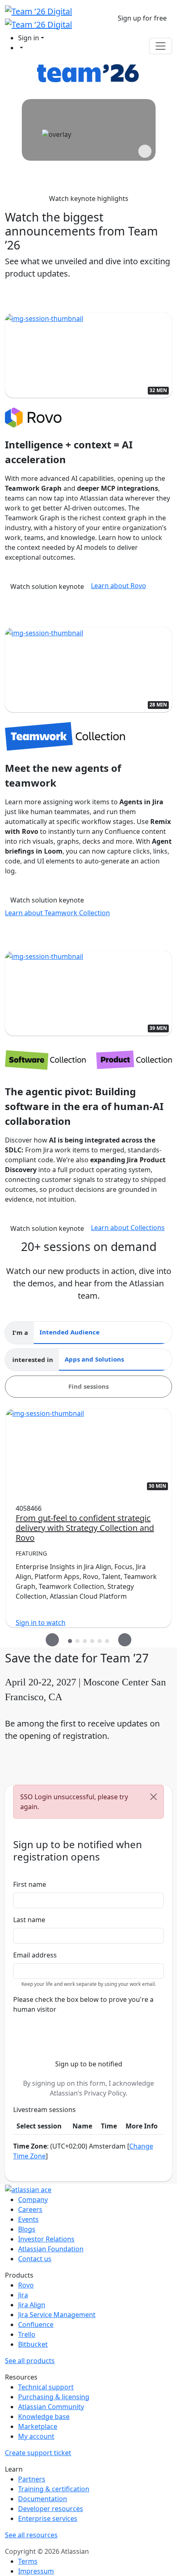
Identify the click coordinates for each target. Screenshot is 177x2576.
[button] (142, 18)
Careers (30, 2209)
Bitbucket (33, 2344)
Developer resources (51, 2509)
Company (33, 2200)
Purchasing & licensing (54, 2397)
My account (36, 2436)
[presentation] (52, 1640)
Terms (28, 2561)
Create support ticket (38, 2453)
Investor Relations (46, 2239)
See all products (30, 2361)
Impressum (36, 2571)
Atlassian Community (51, 2407)
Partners (32, 2479)
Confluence (36, 2324)
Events (28, 2219)
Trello (27, 2334)
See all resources (31, 2535)
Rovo (26, 2285)
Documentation (43, 2499)
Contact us (35, 2259)
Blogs (27, 2229)
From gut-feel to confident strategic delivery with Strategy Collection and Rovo (85, 1528)
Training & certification (54, 2489)
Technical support (46, 2387)
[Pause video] (145, 151)
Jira (23, 2295)
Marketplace (38, 2426)
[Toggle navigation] (161, 46)
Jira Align (32, 2305)
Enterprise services (48, 2518)
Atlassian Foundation (51, 2249)
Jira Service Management (57, 2315)
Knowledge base (44, 2417)
